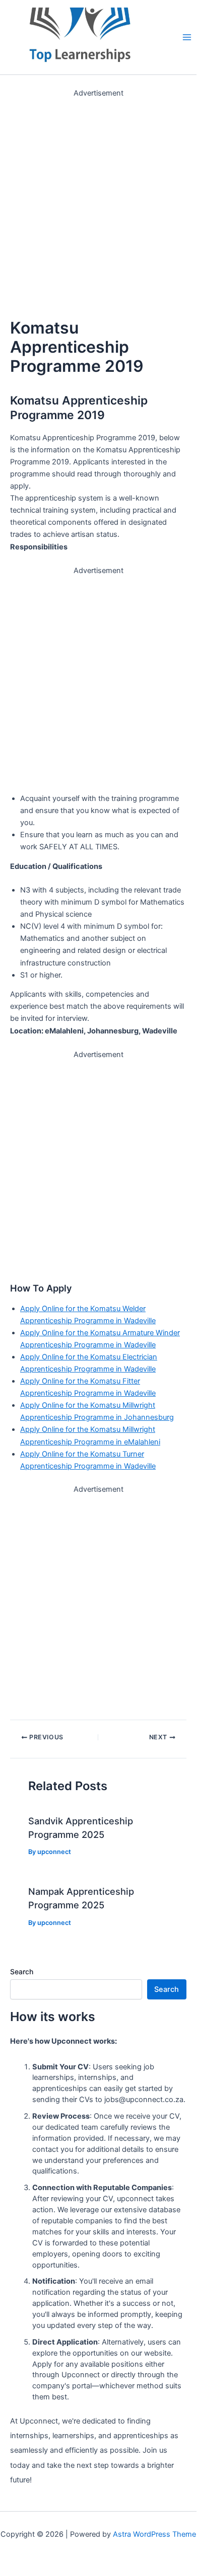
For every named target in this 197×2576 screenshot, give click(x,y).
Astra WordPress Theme (154, 2534)
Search (22, 1971)
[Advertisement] (98, 197)
